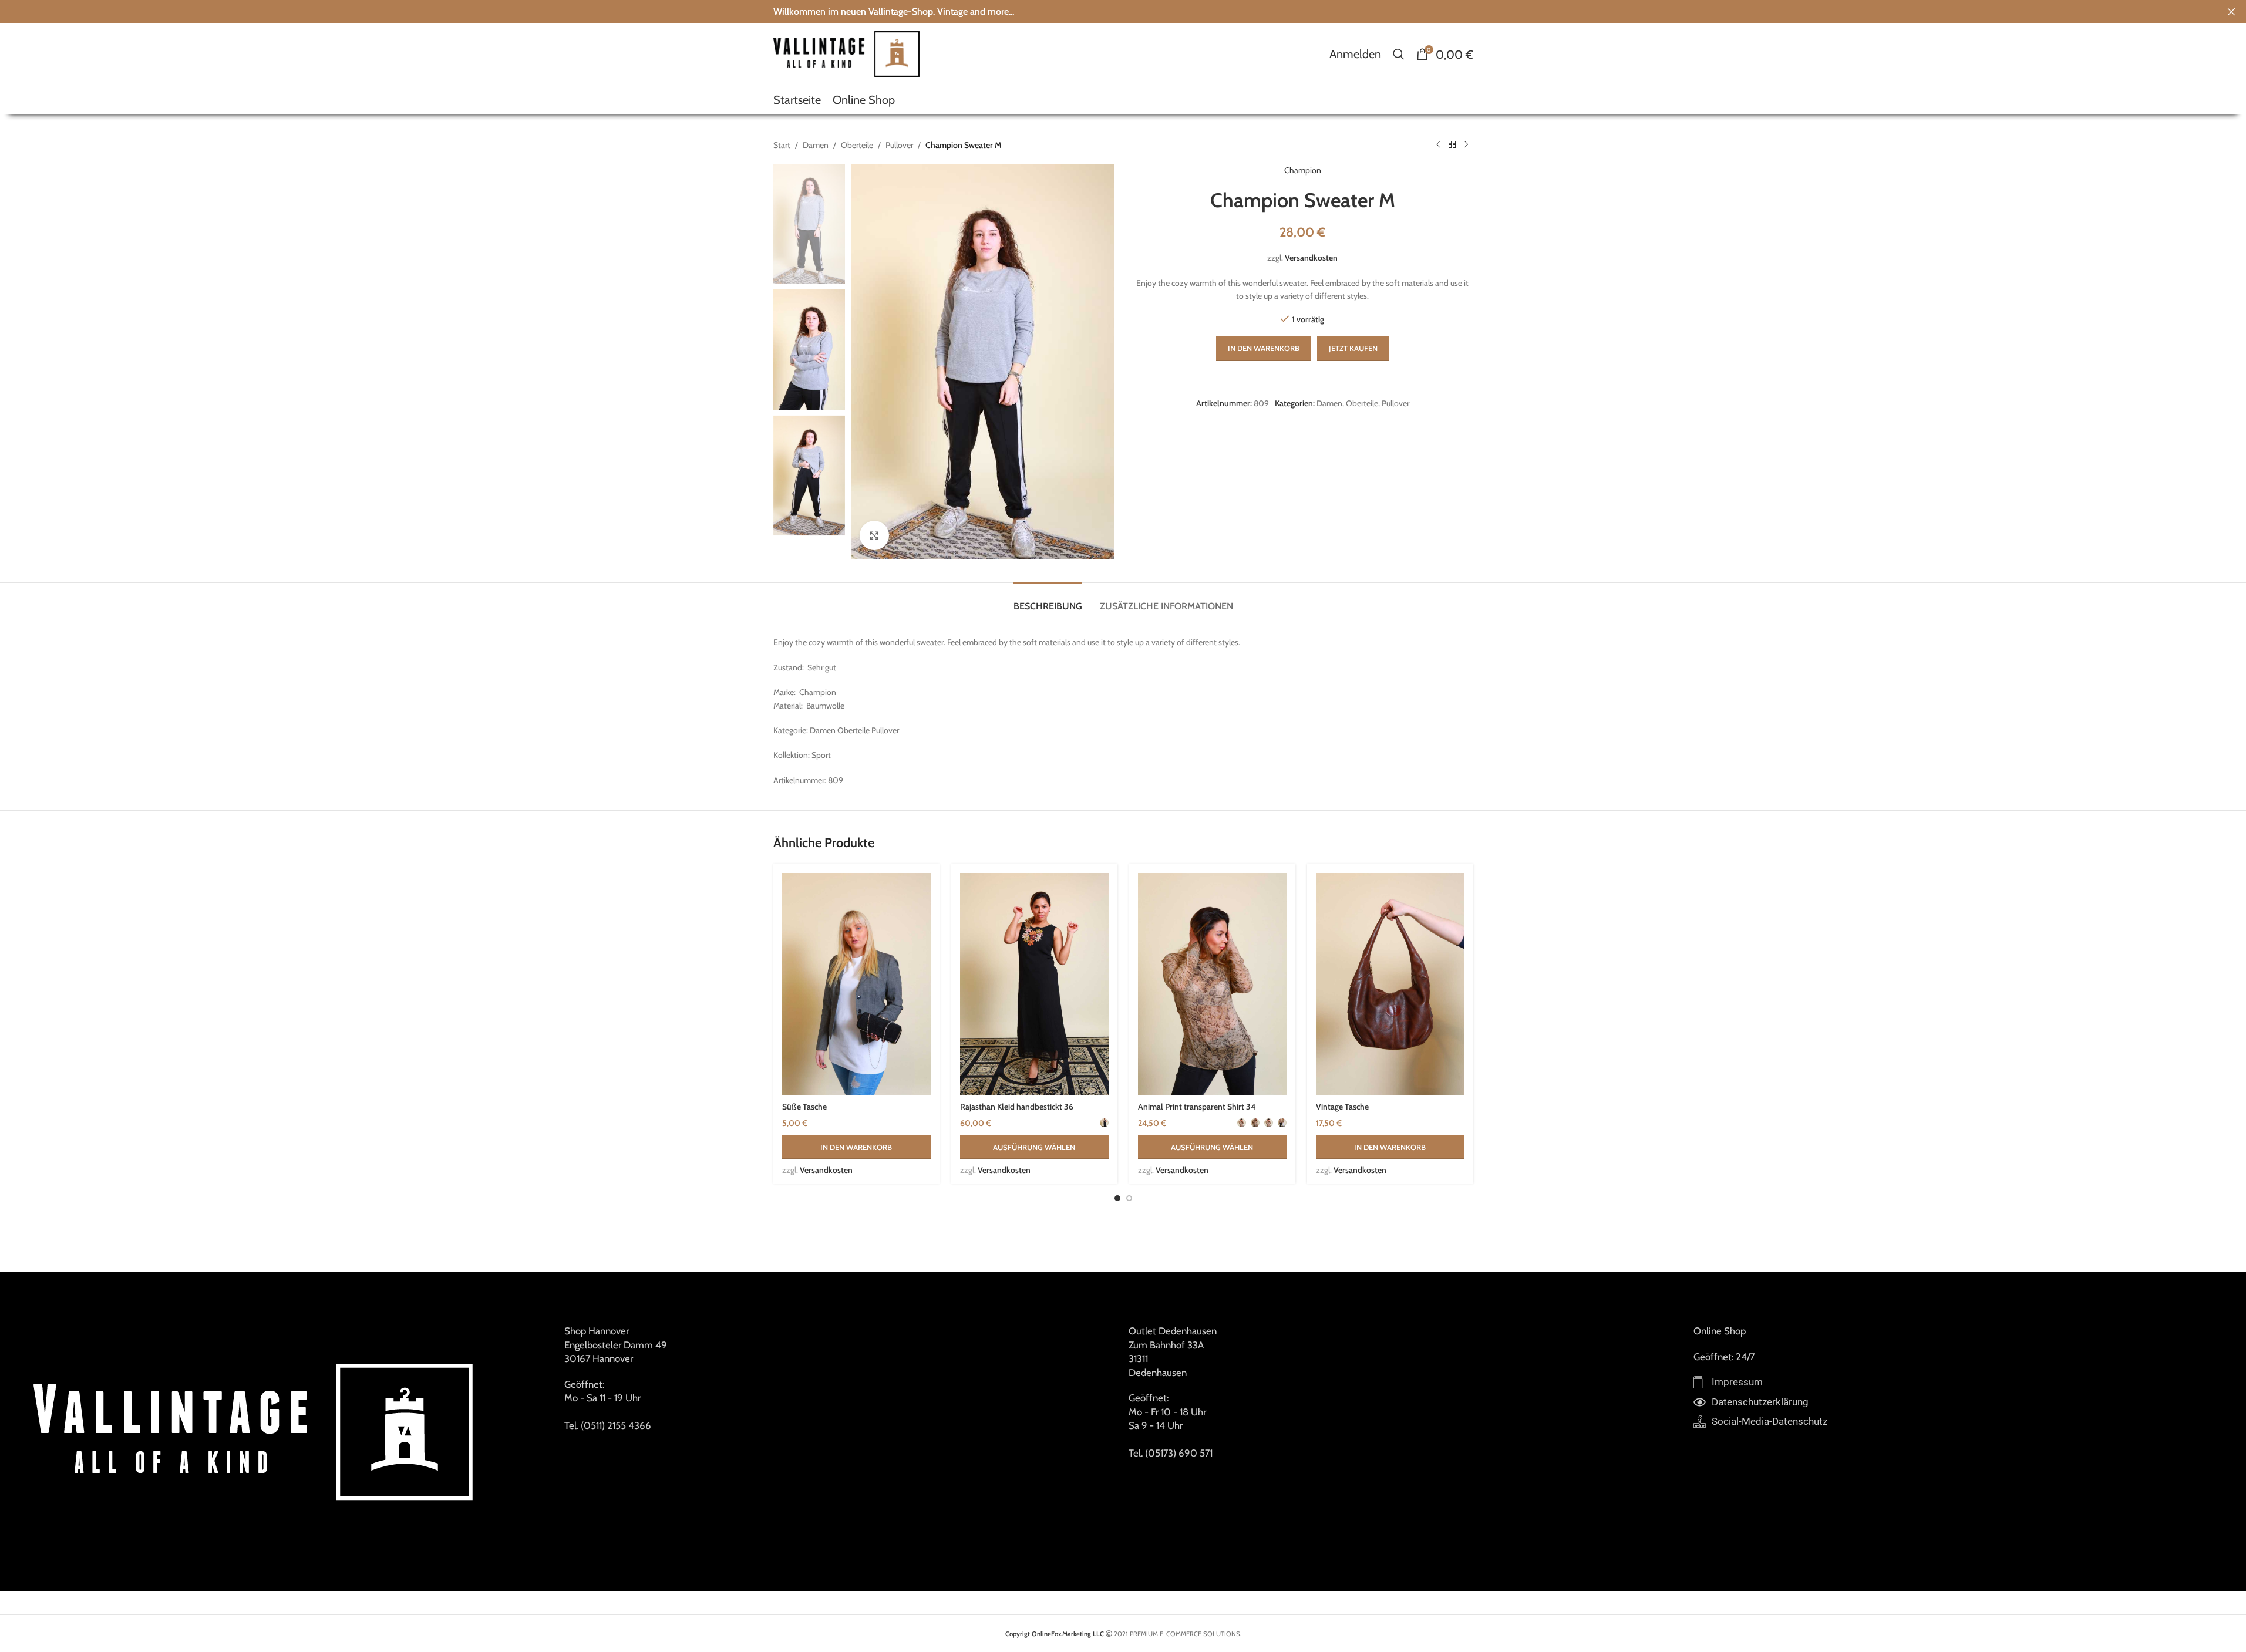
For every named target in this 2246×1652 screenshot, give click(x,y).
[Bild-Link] (257, 1431)
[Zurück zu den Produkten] (1452, 145)
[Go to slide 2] (1129, 1198)
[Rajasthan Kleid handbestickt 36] (1034, 985)
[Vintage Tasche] (1390, 985)
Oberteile (857, 145)
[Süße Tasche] (856, 985)
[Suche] (1399, 54)
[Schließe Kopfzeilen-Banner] (2231, 12)
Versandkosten (1311, 258)
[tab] (1048, 600)
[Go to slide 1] (1117, 1198)
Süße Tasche (804, 1107)
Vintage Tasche (1342, 1107)
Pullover (899, 145)
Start (782, 145)
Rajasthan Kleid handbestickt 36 (1017, 1107)
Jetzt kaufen (1353, 348)
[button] (856, 1147)
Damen (816, 145)
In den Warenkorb (1264, 348)
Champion (1303, 170)
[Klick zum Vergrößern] (874, 535)
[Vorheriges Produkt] (1438, 145)
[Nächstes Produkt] (1466, 145)
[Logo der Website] (847, 53)
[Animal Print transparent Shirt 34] (1212, 985)
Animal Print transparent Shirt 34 (1197, 1107)
